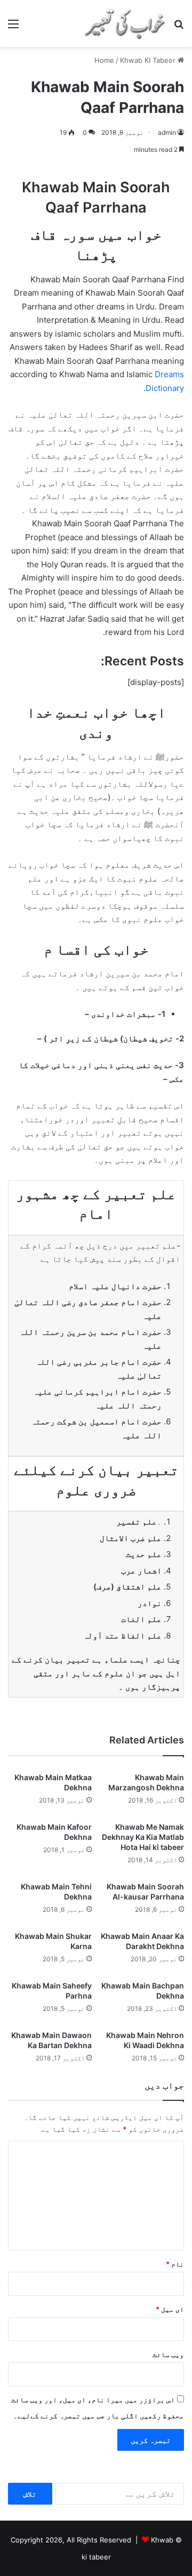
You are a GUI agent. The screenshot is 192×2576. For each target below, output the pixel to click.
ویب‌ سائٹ (168, 2354)
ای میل (170, 2309)
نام (175, 2264)
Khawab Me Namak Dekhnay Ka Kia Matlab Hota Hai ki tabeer (143, 1837)
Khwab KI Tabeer (148, 60)
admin (167, 132)
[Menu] (13, 27)
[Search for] (179, 27)
